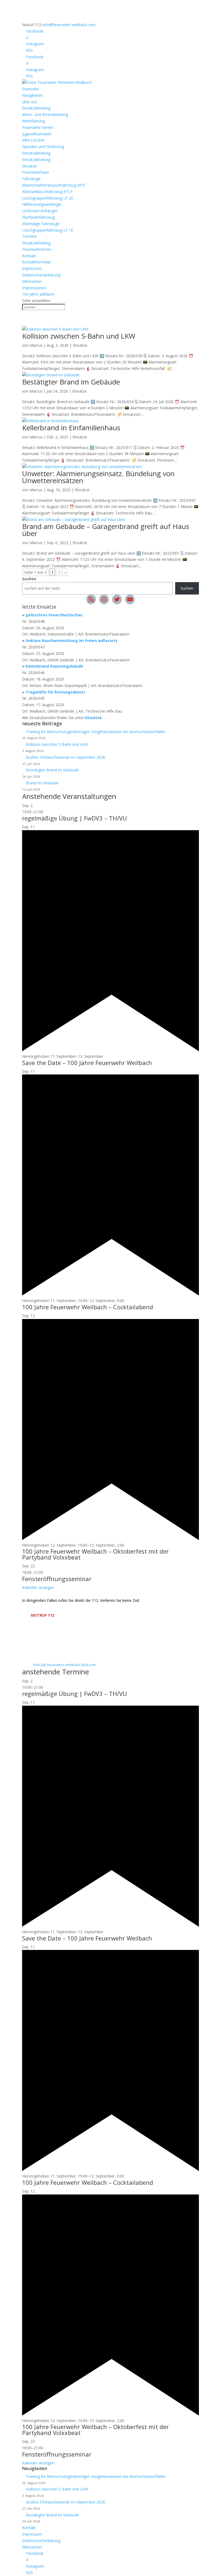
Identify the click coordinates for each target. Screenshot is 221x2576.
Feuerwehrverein (37, 249)
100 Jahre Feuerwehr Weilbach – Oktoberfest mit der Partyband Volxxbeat (95, 1554)
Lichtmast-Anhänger (40, 211)
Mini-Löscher (33, 140)
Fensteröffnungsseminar (57, 1579)
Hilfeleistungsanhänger (42, 204)
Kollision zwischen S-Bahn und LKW (79, 336)
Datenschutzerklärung (41, 275)
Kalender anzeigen (38, 1587)
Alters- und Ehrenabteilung (45, 114)
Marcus (36, 345)
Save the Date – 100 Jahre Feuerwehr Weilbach (87, 1063)
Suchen (29, 579)
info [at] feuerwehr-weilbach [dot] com (65, 1665)
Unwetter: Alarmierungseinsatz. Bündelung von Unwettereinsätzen (98, 477)
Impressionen (34, 288)
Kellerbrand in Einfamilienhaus (71, 428)
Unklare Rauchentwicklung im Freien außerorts (72, 640)
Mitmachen (32, 281)
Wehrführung (33, 121)
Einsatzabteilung (36, 108)
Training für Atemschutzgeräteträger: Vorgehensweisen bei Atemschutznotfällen (96, 732)
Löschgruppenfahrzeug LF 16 (48, 230)
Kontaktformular (37, 262)
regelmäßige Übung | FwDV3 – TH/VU (75, 818)
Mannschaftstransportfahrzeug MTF (54, 185)
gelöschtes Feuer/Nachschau (54, 615)
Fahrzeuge (31, 179)
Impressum (32, 268)
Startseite (30, 89)
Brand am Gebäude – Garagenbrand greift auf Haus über (106, 530)
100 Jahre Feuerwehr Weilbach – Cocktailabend (88, 1307)
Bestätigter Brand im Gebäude (71, 382)
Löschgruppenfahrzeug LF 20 (48, 198)
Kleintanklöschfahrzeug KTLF (47, 192)
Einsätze (29, 166)
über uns (30, 102)
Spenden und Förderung (43, 147)
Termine (29, 236)
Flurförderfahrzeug (38, 217)
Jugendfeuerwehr (37, 134)
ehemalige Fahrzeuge (41, 224)
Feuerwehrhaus (36, 172)
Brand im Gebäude (42, 783)
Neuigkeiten (32, 95)
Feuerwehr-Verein (37, 127)
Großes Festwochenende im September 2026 (66, 757)
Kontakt (29, 256)
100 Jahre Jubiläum (38, 294)
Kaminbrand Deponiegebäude (54, 666)
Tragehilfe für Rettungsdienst (55, 692)
